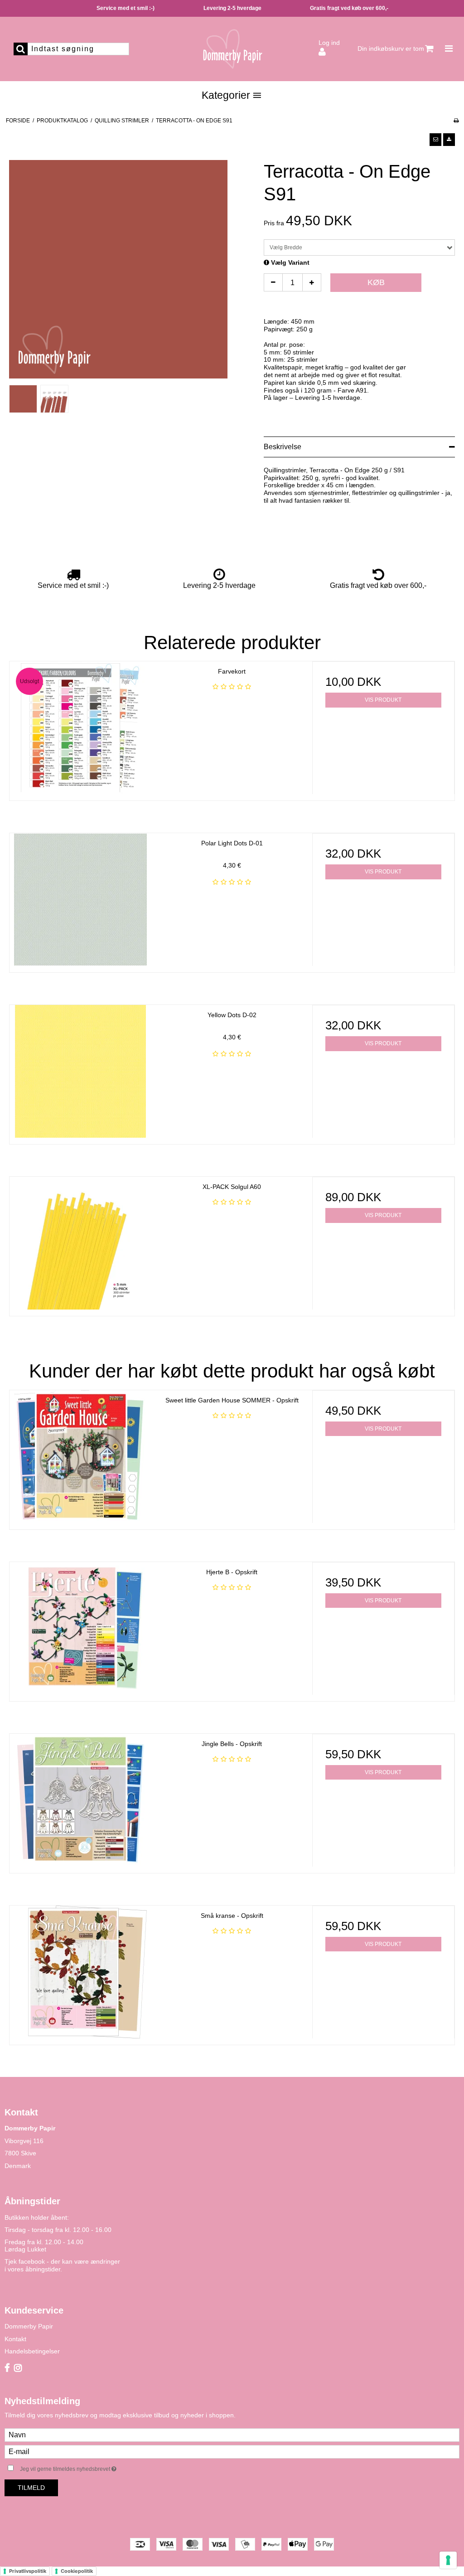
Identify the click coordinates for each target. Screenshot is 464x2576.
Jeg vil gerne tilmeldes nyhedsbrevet (91, 2467)
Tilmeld (31, 2488)
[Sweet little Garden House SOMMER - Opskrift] (81, 1457)
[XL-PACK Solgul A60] (81, 1243)
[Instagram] (18, 2368)
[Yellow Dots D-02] (81, 1071)
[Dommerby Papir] (232, 49)
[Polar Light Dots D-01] (81, 900)
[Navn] (232, 2435)
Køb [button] (376, 282)
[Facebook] (7, 2368)
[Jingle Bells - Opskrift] (81, 1800)
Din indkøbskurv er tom (391, 49)
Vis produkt (383, 700)
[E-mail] (232, 2451)
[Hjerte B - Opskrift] (81, 1628)
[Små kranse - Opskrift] (81, 1972)
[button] (435, 140)
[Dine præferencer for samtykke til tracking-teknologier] (448, 2560)
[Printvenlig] (456, 121)
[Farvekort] (81, 728)
